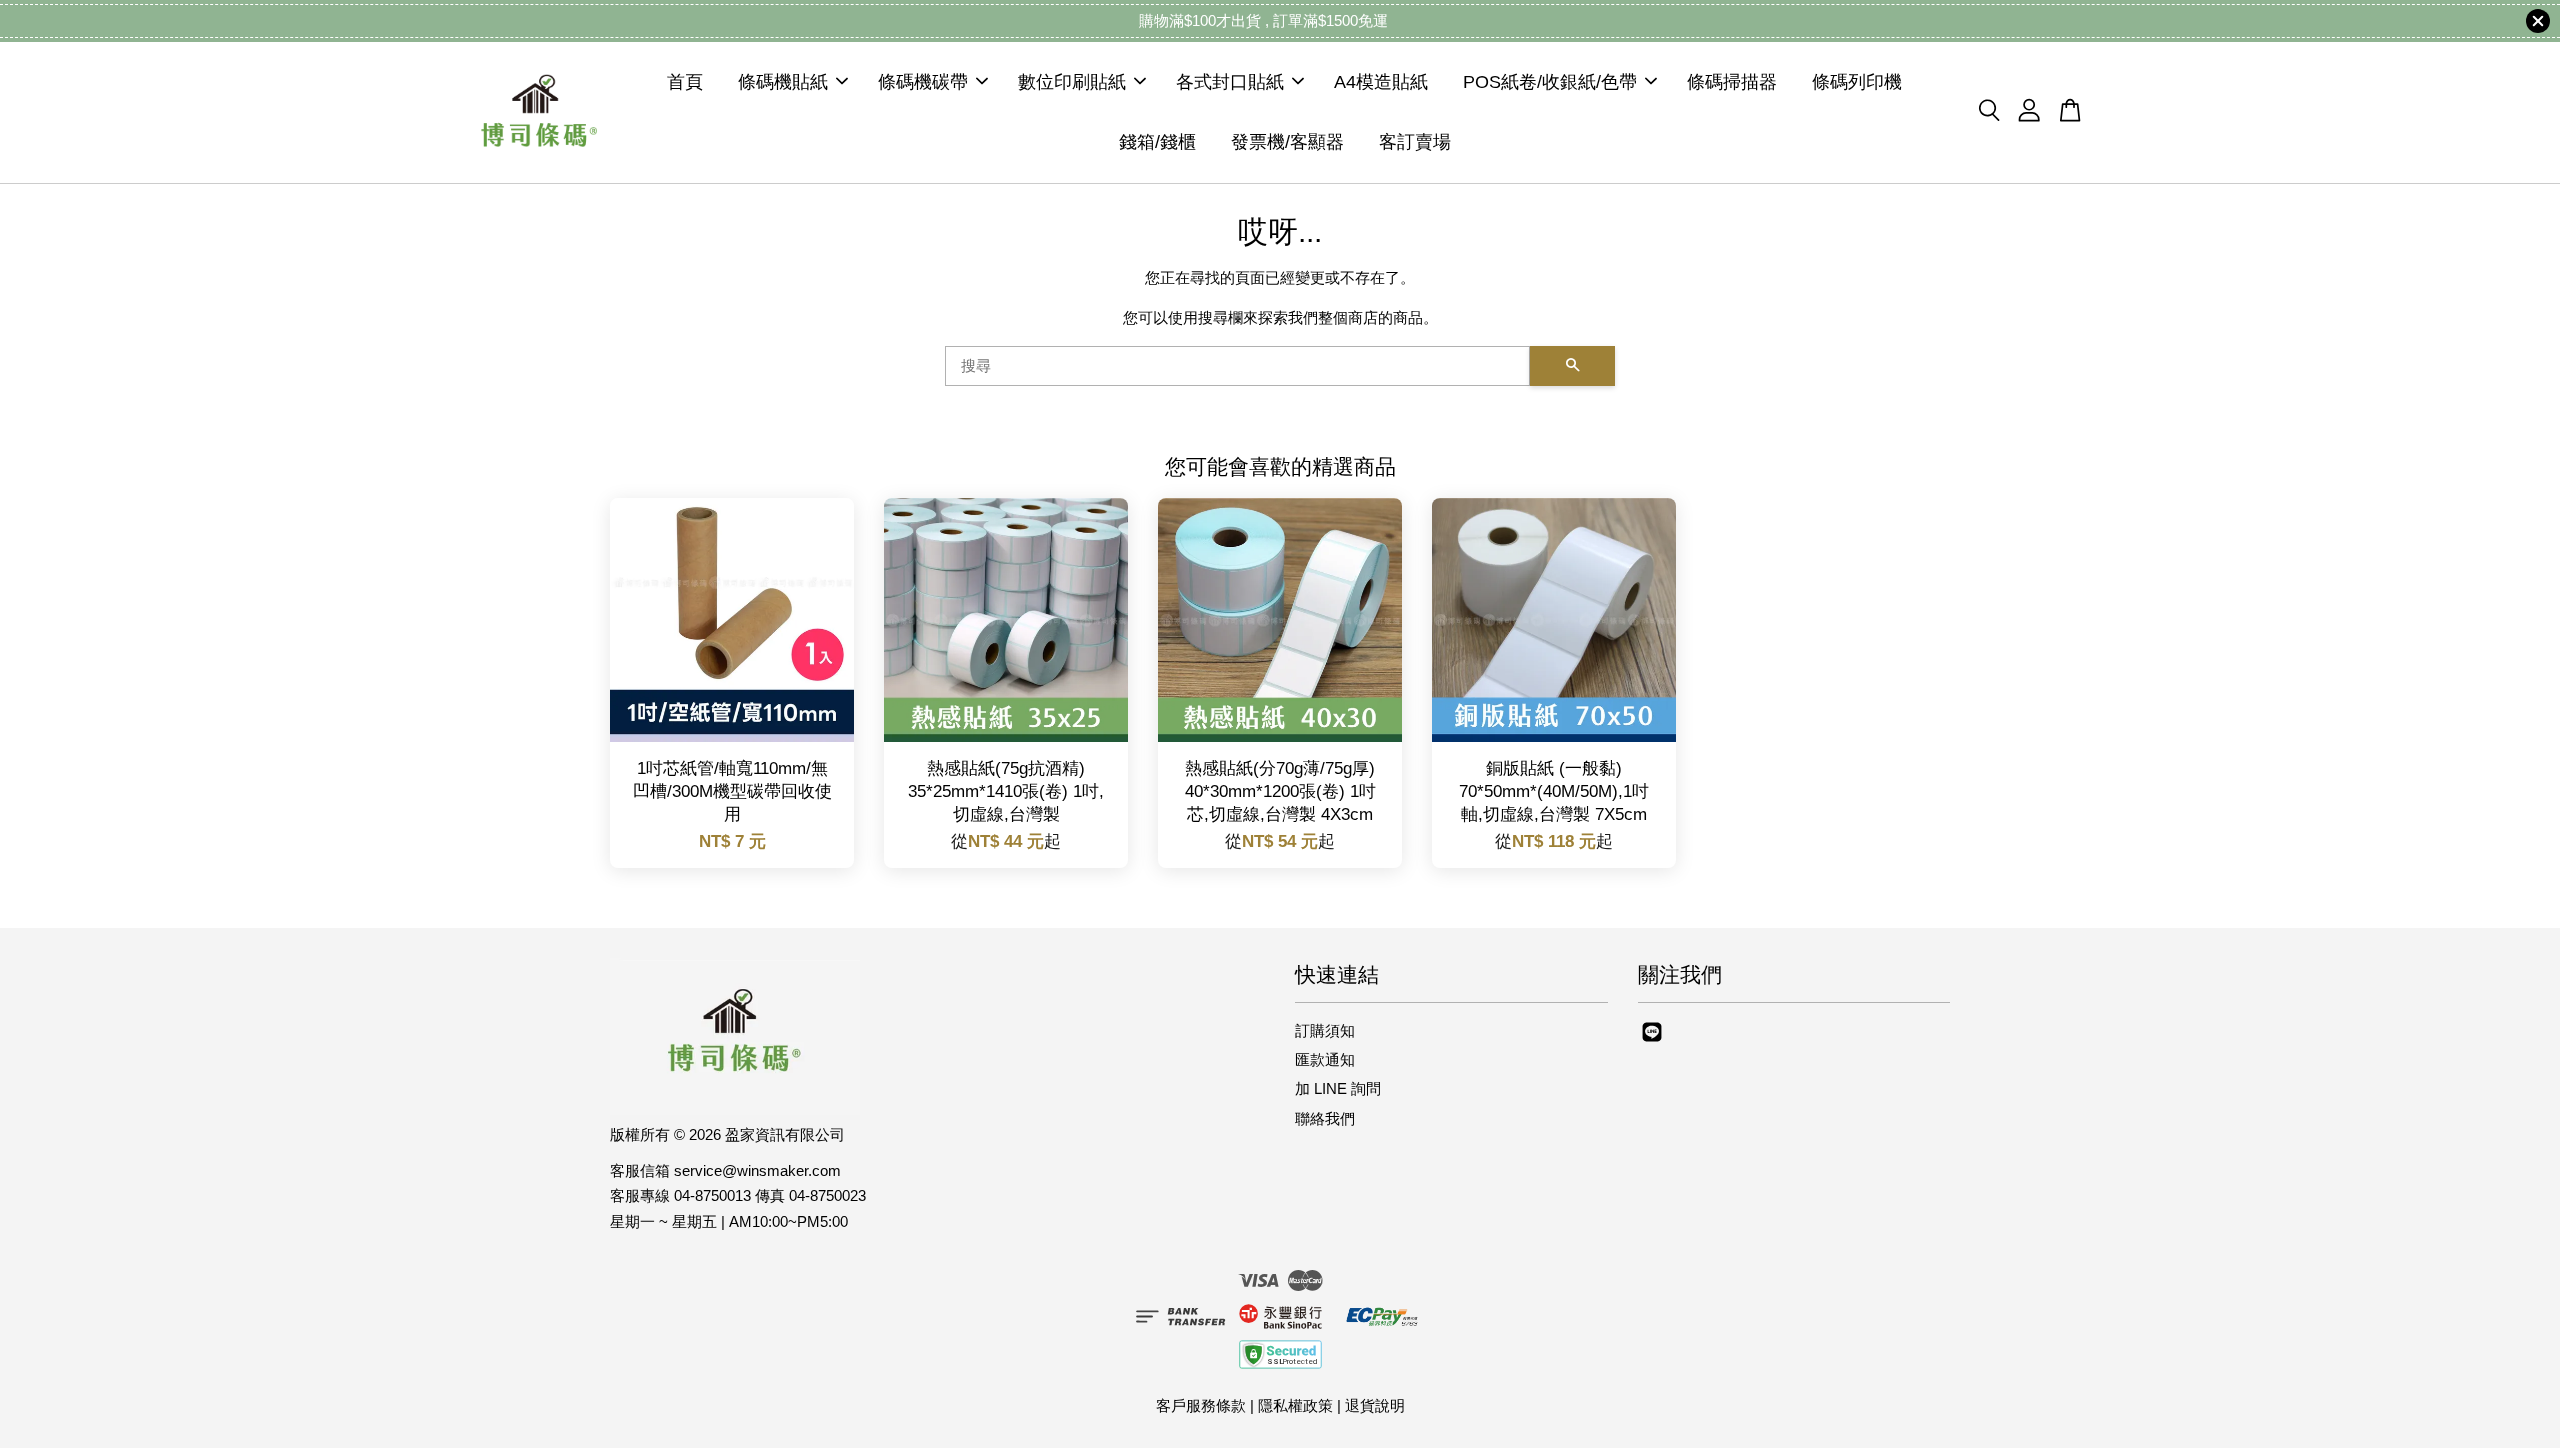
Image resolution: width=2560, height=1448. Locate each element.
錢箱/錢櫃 (1157, 142)
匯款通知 (1325, 1059)
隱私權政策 (1295, 1405)
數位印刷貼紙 (1072, 82)
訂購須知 (1325, 1030)
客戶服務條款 (1201, 1405)
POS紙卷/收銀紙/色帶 (1550, 82)
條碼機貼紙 (783, 82)
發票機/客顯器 (1287, 142)
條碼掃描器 (1732, 82)
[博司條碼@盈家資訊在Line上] (1652, 1040)
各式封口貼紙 (1230, 82)
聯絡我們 (1325, 1118)
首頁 (685, 82)
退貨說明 (1375, 1405)
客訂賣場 (1415, 142)
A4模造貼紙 (1381, 82)
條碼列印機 (1857, 82)
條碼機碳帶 (923, 82)
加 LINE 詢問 (1338, 1088)
